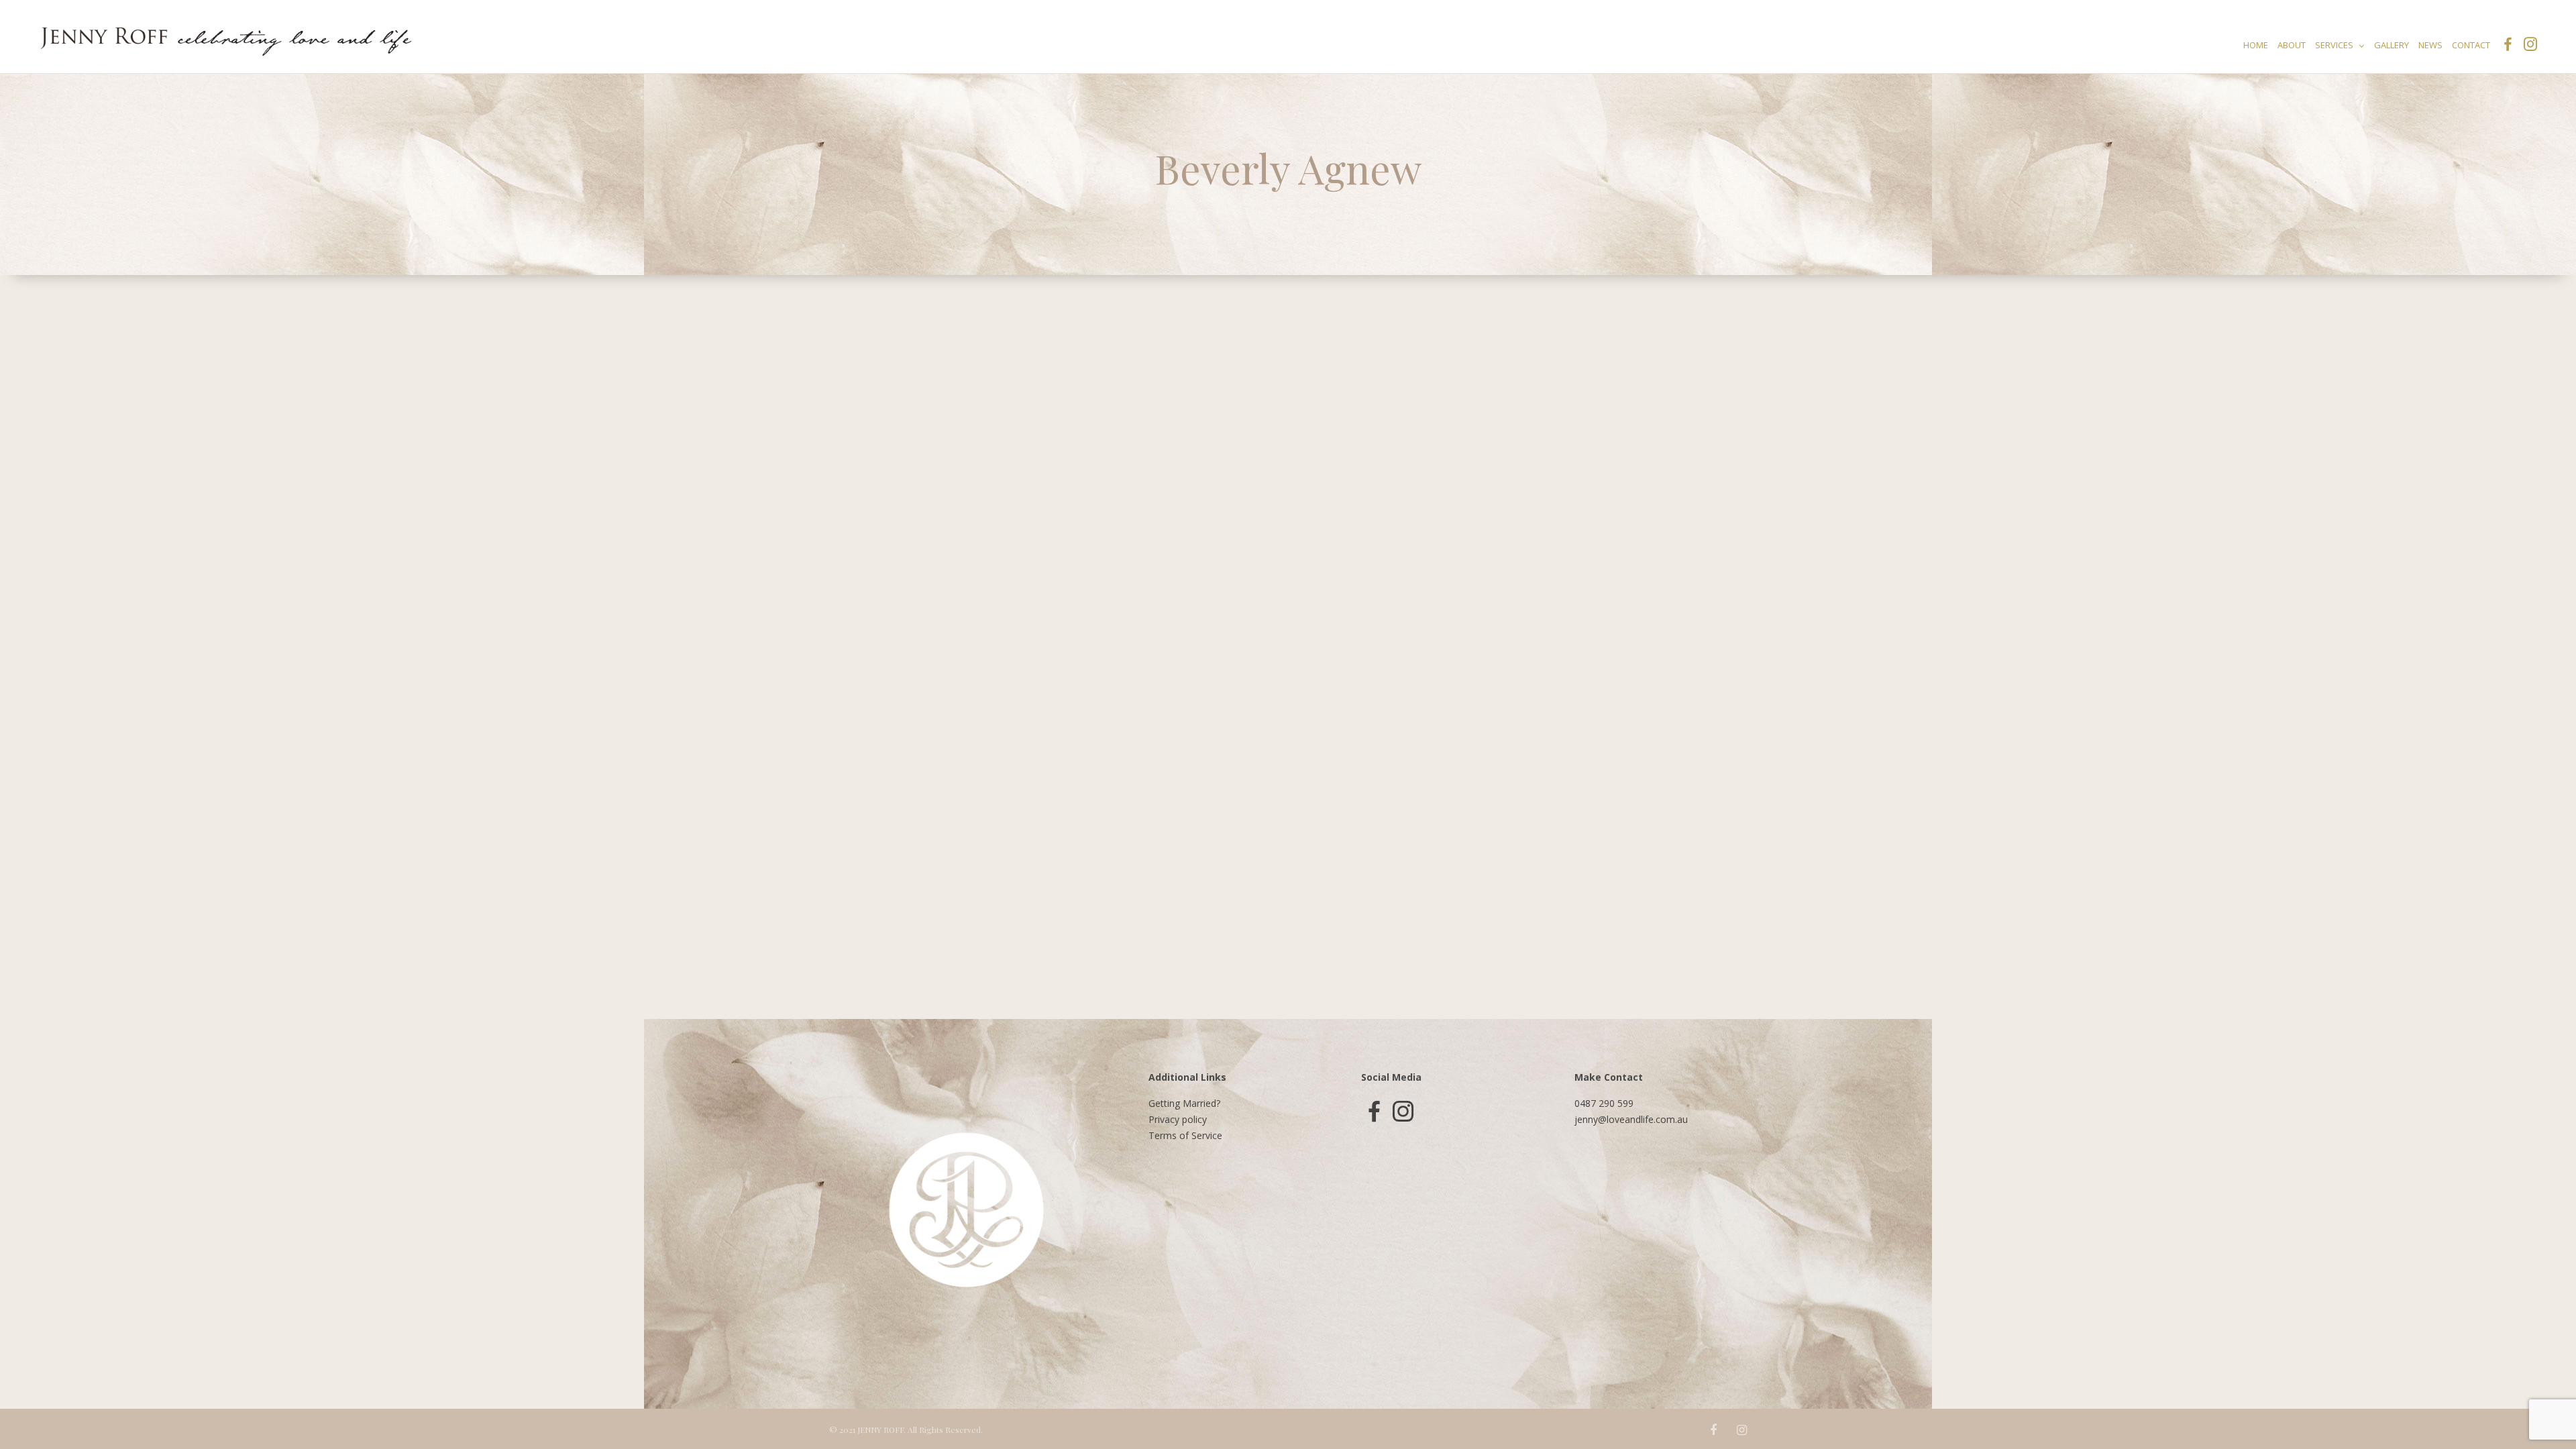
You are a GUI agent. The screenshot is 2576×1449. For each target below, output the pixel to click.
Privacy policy (1178, 1119)
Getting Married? (1184, 1103)
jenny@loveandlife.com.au (1631, 1119)
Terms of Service (1185, 1135)
